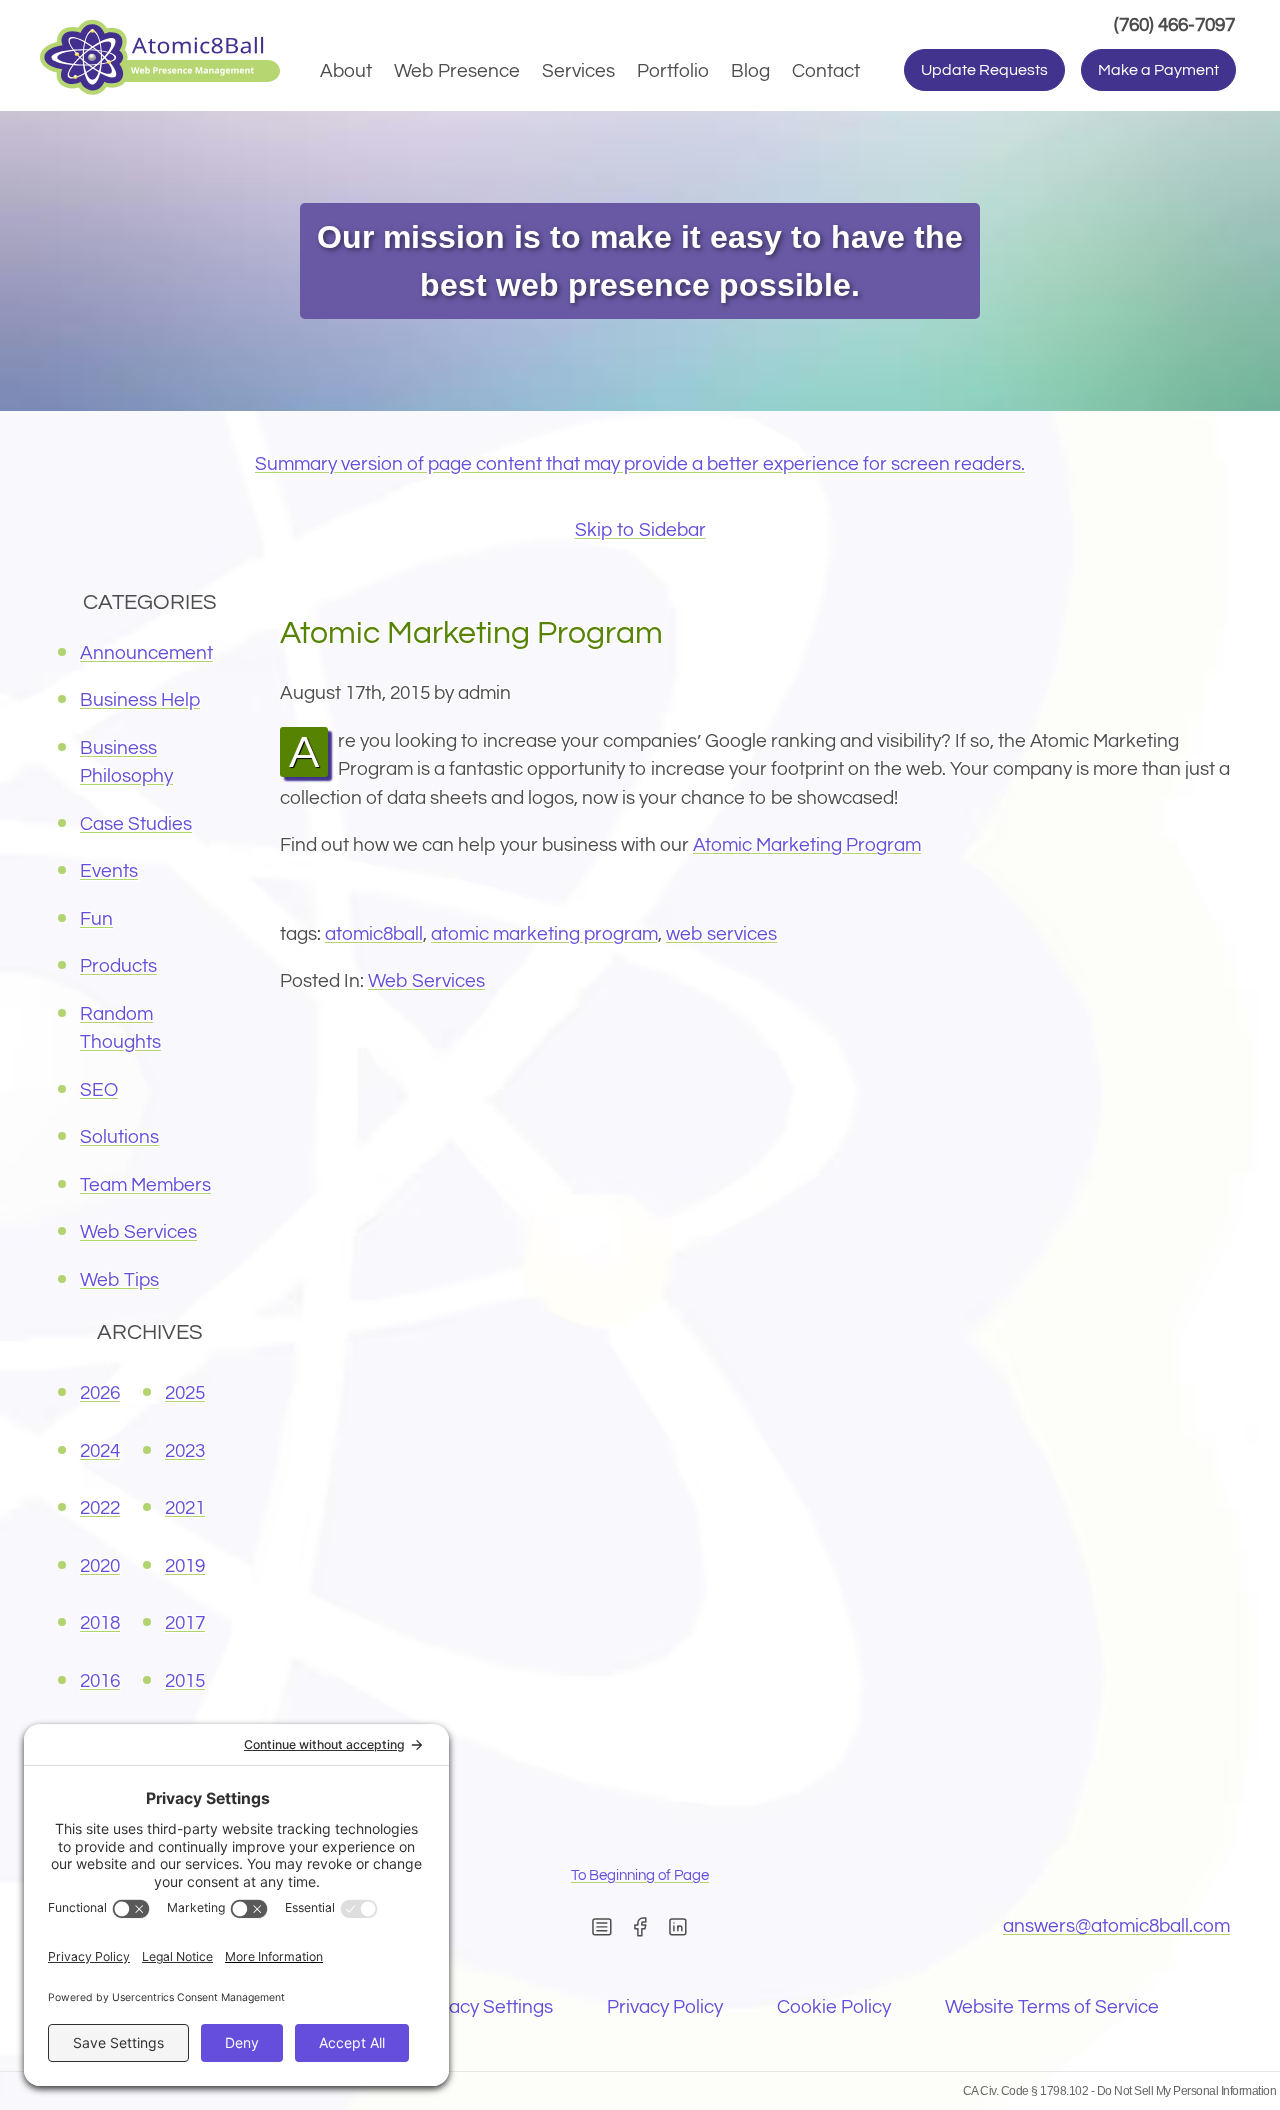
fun (96, 919)
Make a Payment (1158, 70)
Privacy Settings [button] (485, 2007)
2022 (100, 1508)
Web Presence (457, 71)
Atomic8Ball (374, 934)
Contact (826, 71)
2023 (185, 1451)
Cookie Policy (834, 2007)
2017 (185, 1623)
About (346, 71)
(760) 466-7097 (1177, 24)
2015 (185, 1681)
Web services (721, 934)
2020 (100, 1566)
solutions (119, 1137)
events (109, 871)
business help (140, 700)
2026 (100, 1393)
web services (426, 981)
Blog (750, 71)
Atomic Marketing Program (807, 845)
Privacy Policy (665, 2007)
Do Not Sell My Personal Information (1187, 2091)
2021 (185, 1508)
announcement (146, 653)
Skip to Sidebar (640, 530)
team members (145, 1185)
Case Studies (136, 824)
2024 (100, 1451)
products (118, 966)
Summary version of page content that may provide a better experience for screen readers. (640, 464)
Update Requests (984, 70)
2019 (185, 1566)
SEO (99, 1090)
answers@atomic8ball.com (1116, 1926)
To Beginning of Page (640, 1875)
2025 (185, 1393)
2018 (100, 1623)
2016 (100, 1681)
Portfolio (673, 71)
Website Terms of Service (1052, 2007)
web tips (119, 1280)
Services (578, 71)
